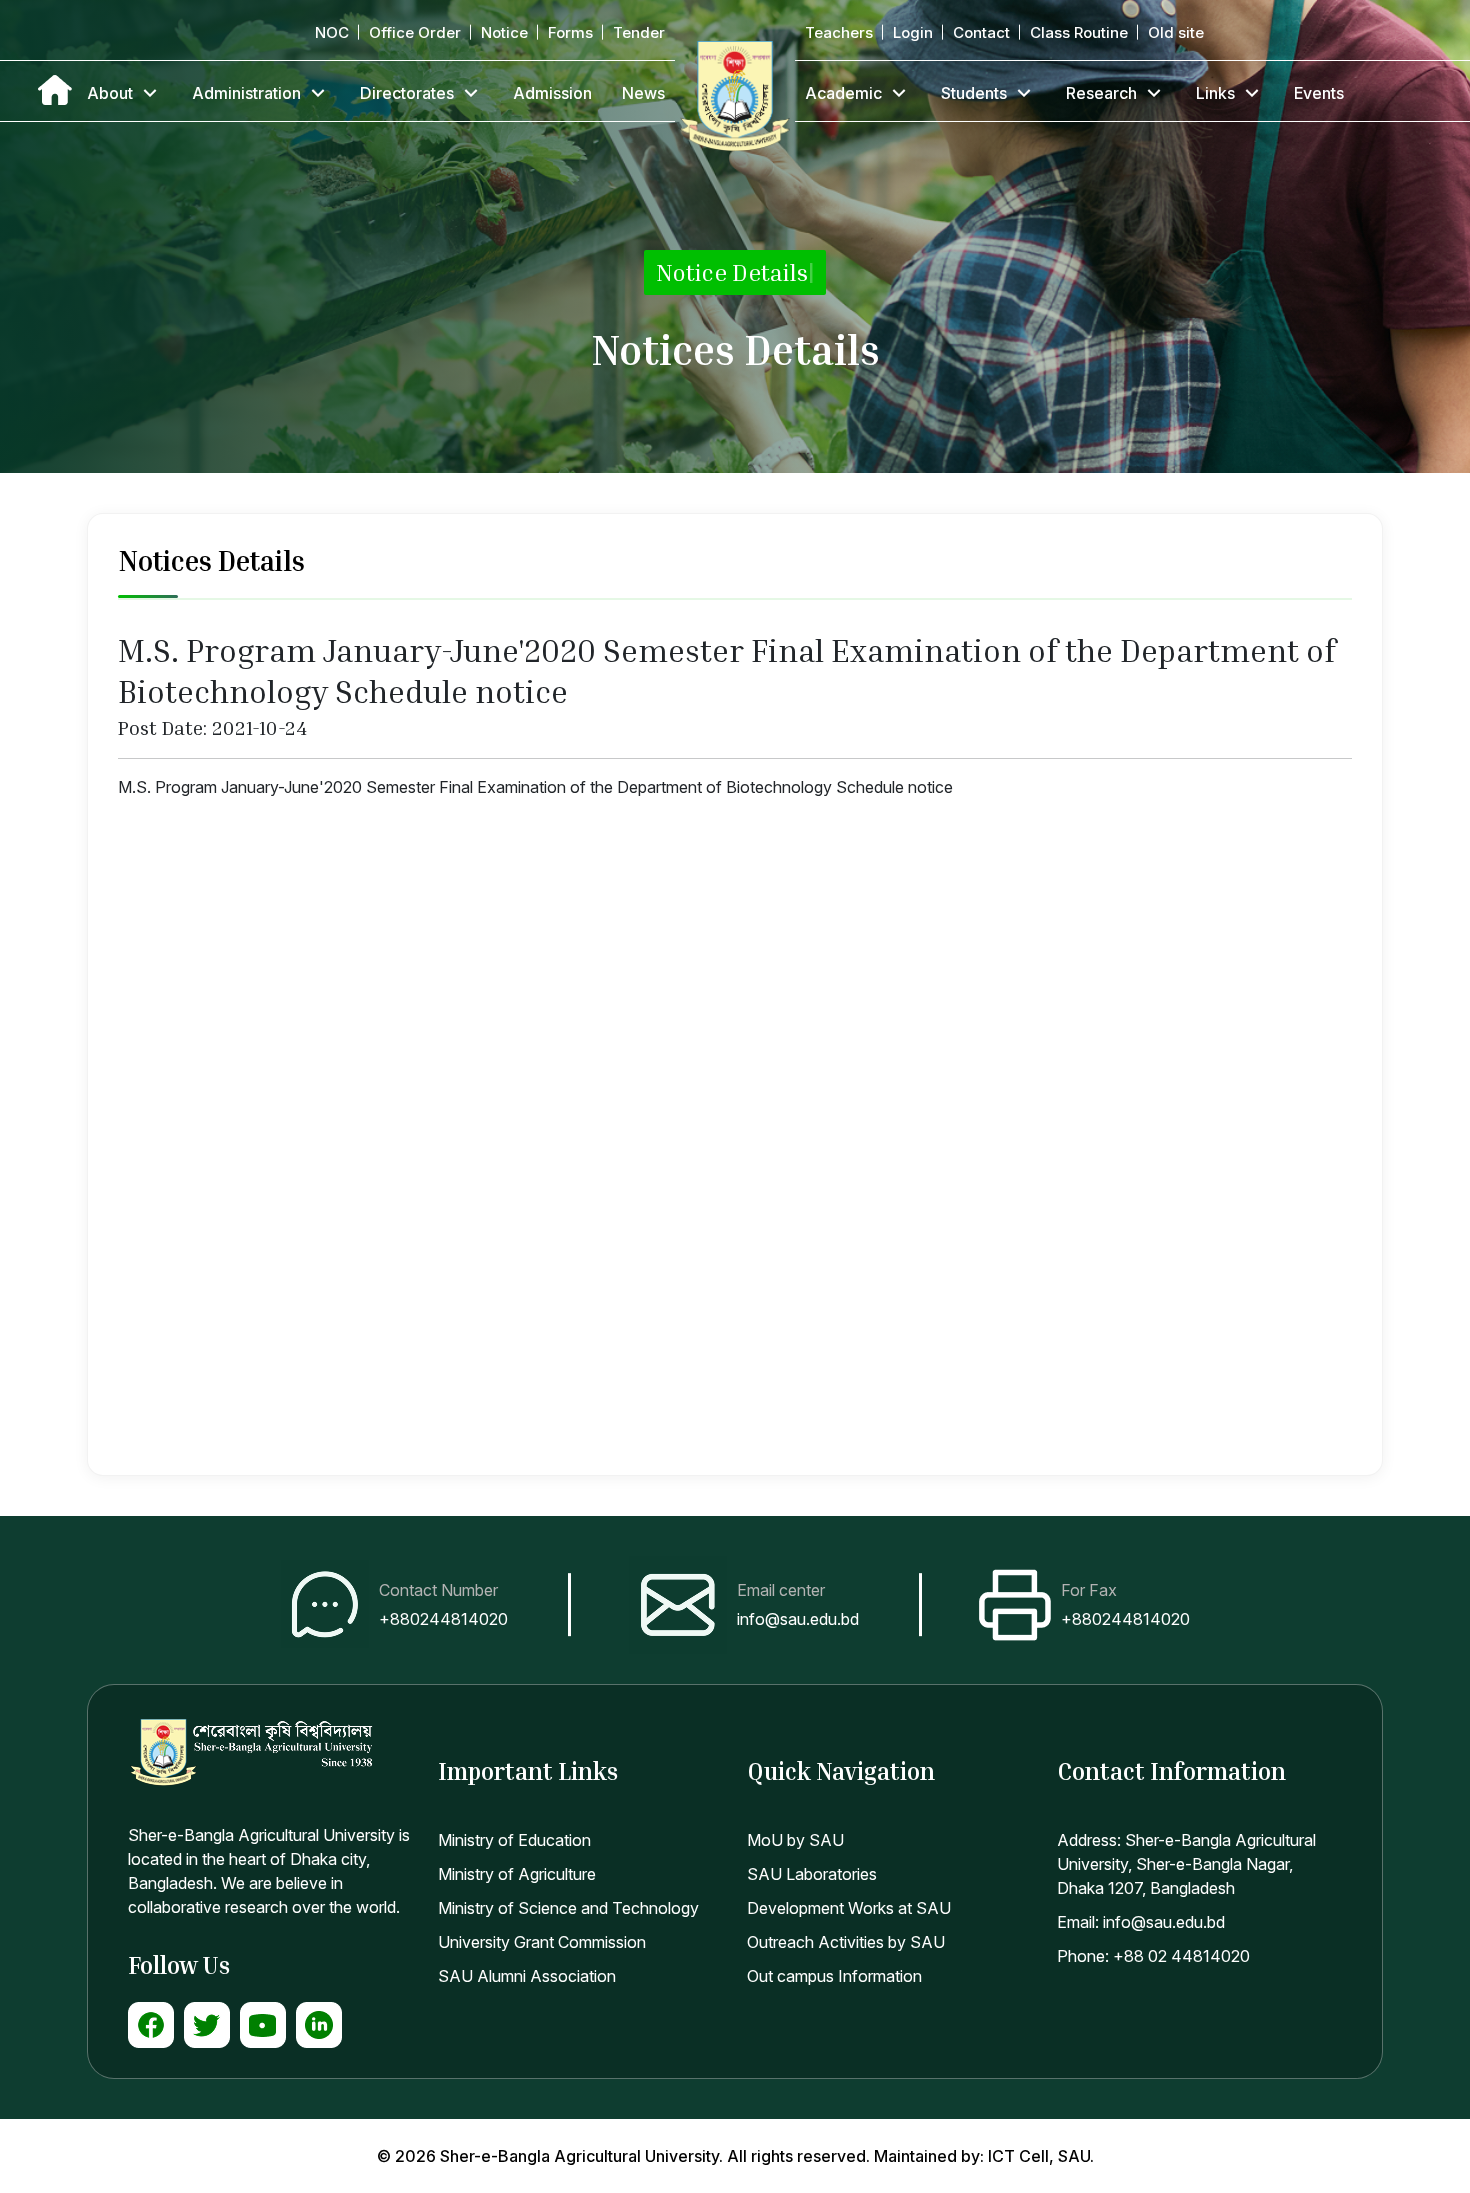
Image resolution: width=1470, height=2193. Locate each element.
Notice (504, 32)
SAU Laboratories (812, 1874)
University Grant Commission (542, 1942)
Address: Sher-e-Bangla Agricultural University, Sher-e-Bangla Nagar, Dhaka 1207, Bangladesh (1186, 1864)
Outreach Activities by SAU (846, 1942)
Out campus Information (834, 1976)
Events (1319, 93)
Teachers (839, 32)
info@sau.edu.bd (798, 1619)
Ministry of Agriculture (517, 1874)
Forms (570, 32)
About (110, 93)
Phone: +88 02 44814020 (1153, 1956)
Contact (981, 32)
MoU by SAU (795, 1840)
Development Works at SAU (849, 1908)
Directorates (407, 93)
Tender (639, 32)
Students (974, 93)
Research (1101, 93)
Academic (843, 93)
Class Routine (1079, 32)
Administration (246, 93)
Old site (1176, 32)
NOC (332, 32)
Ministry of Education (514, 1840)
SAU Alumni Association (527, 1976)
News (643, 93)
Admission (552, 93)
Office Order (415, 32)
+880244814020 (443, 1619)
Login (913, 32)
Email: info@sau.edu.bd (1141, 1922)
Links (1215, 93)
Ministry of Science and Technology (568, 1908)
